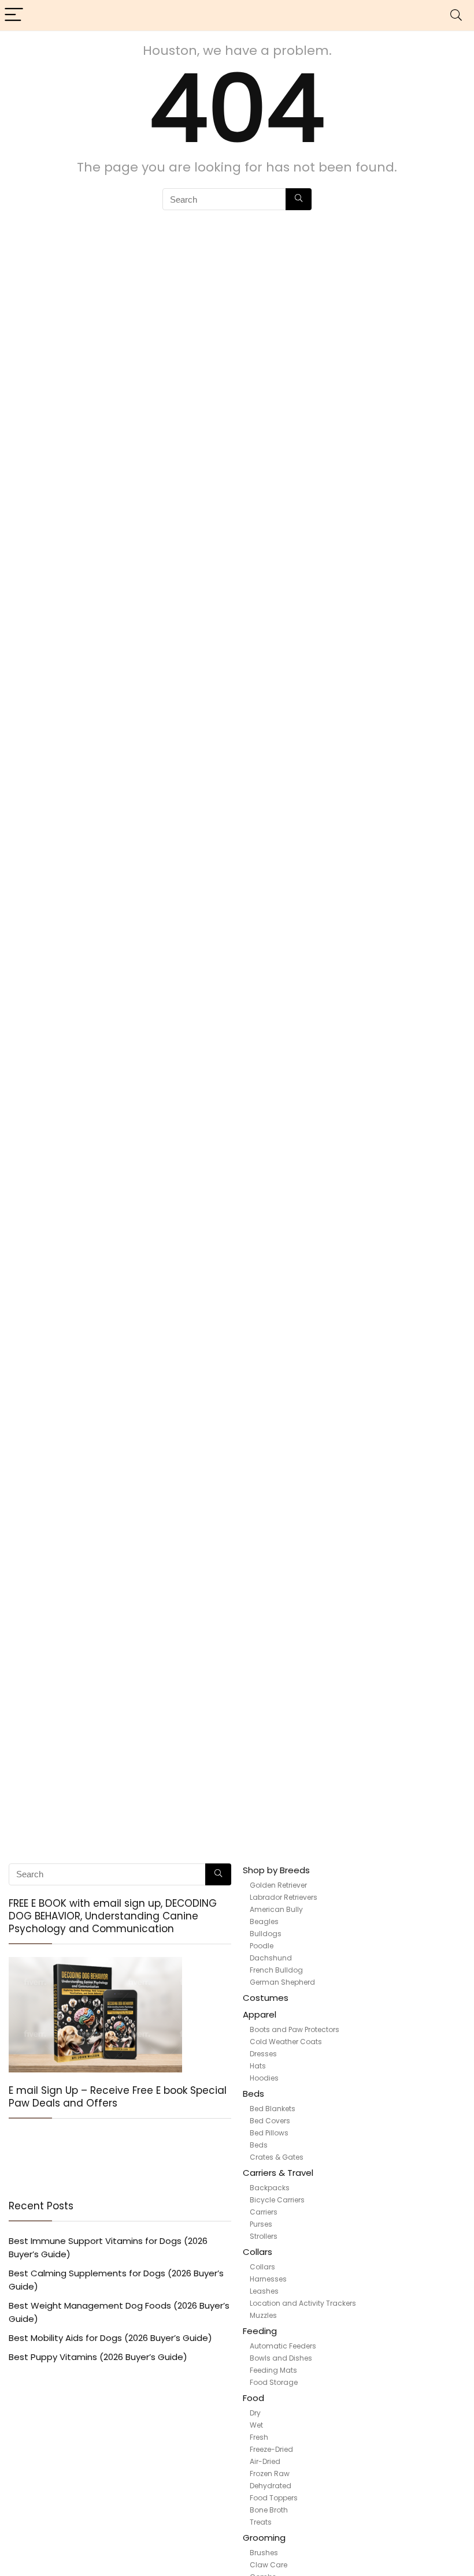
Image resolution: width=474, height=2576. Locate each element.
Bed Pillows (269, 2133)
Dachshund (271, 1958)
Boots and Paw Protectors (295, 2029)
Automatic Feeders (283, 2346)
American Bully (276, 1909)
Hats (258, 2066)
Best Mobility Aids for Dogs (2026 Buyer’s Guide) (110, 2338)
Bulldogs (266, 1934)
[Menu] (14, 15)
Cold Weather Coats (286, 2042)
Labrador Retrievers (284, 1897)
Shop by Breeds (276, 1870)
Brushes (264, 2553)
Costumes (266, 1998)
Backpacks (270, 2188)
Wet (256, 2425)
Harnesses (268, 2279)
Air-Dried (265, 2461)
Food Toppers (274, 2498)
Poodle (262, 1946)
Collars (258, 2252)
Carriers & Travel (278, 2173)
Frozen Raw (270, 2474)
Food (253, 2398)
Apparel (260, 2014)
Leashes (264, 2291)
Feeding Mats (273, 2370)
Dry (255, 2413)
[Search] (456, 15)
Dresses (263, 2054)
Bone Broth (269, 2510)
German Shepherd (282, 1982)
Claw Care (269, 2565)
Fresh (259, 2437)
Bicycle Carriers (277, 2200)
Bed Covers (270, 2121)
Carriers (264, 2212)
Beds (253, 2094)
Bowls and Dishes (281, 2358)
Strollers (264, 2236)
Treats (261, 2522)
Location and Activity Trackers (303, 2303)
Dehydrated (271, 2486)
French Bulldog (276, 1970)
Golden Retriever (278, 1885)
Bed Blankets (273, 2109)
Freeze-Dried (271, 2449)
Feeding (260, 2331)
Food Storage (274, 2382)
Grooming (264, 2538)
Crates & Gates (277, 2157)
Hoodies (264, 2078)
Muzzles (263, 2315)
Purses (261, 2224)
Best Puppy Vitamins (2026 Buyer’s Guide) (98, 2357)
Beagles (264, 1921)
